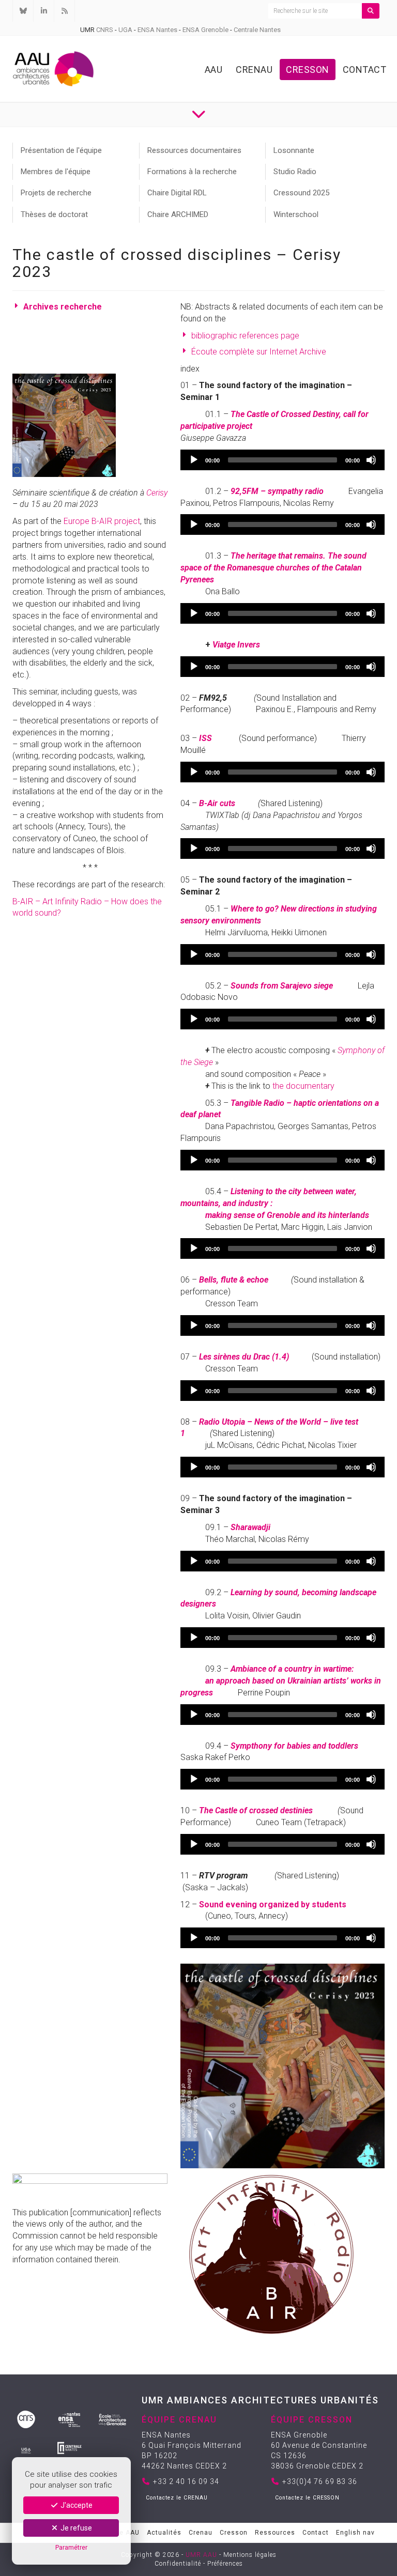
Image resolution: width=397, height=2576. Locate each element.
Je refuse (75, 2528)
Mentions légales (250, 2555)
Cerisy (157, 493)
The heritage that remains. (279, 556)
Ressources (275, 2533)
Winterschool (296, 214)
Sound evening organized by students (273, 1904)
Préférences (225, 2564)
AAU (214, 70)
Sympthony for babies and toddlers (294, 1746)
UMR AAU (201, 2555)
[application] (283, 460)
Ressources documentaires (194, 150)
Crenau (254, 70)
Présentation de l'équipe (61, 150)
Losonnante (294, 150)
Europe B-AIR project (102, 521)
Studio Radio (295, 172)
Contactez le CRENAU (177, 2498)
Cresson (308, 70)
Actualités (164, 2533)
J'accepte (76, 2505)
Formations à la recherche (192, 172)
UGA (125, 30)
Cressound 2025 (301, 193)
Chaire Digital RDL (177, 193)
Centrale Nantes (257, 30)
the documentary (303, 1086)
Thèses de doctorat (54, 214)
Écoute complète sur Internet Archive (259, 352)
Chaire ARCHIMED (178, 214)
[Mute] (371, 460)
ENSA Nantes (157, 30)
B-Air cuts (217, 803)
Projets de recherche (56, 193)
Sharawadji (250, 1527)
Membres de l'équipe (56, 172)
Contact (365, 70)
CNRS (105, 30)
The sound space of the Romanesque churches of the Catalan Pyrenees (273, 568)
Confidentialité (178, 2564)
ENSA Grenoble (205, 30)
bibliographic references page (245, 336)
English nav (355, 2533)
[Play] (194, 460)
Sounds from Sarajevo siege (282, 986)
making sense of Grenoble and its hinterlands (287, 1215)
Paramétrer (71, 2547)
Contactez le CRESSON (307, 2498)
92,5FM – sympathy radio (277, 491)
